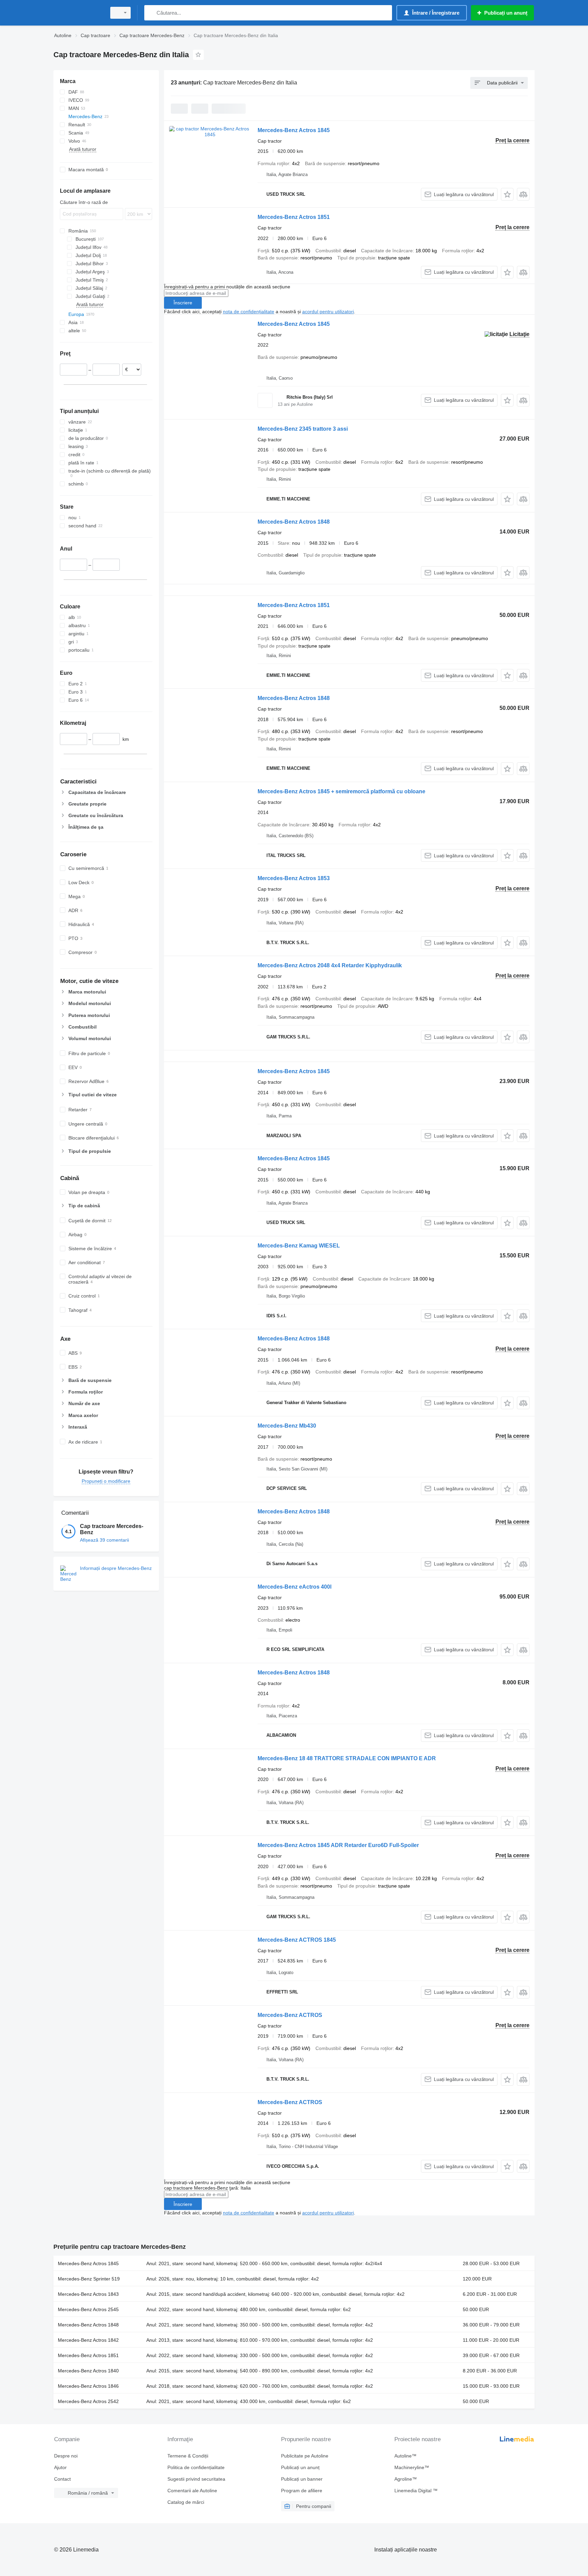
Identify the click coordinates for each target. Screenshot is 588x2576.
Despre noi (66, 2456)
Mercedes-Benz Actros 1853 (294, 878)
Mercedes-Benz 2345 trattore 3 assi (303, 429)
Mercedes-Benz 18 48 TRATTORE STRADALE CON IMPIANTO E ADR (347, 1758)
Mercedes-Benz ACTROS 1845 (297, 1940)
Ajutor (60, 2467)
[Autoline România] (78, 13)
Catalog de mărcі (186, 2502)
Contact (62, 2479)
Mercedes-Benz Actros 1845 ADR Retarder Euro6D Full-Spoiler (338, 1845)
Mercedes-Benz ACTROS (290, 2015)
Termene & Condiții (188, 2456)
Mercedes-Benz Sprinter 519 (89, 2279)
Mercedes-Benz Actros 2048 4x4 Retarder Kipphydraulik (330, 965)
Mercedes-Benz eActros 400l (295, 1587)
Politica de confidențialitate (196, 2467)
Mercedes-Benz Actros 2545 (88, 2309)
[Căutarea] (151, 13)
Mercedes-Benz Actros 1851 (294, 217)
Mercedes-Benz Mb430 (287, 1426)
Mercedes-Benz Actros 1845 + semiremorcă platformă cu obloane (341, 791)
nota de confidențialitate (249, 312)
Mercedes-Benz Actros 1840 (88, 2371)
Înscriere (183, 303)
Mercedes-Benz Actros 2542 (88, 2401)
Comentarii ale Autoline (192, 2491)
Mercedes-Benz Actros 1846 (88, 2386)
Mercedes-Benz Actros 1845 (294, 130)
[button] (507, 194)
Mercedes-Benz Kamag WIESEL (299, 1246)
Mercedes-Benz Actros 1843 (88, 2294)
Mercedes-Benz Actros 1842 (88, 2340)
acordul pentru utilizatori (328, 312)
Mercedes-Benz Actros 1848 (294, 522)
